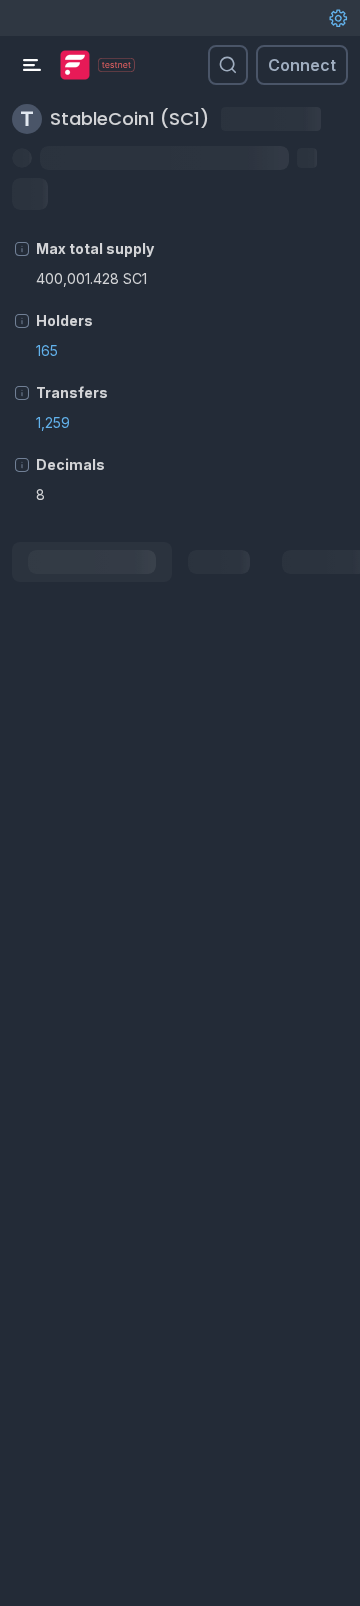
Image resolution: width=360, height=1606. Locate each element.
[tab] (92, 562)
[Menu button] (32, 65)
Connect (302, 65)
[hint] (22, 249)
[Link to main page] (75, 65)
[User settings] (338, 18)
